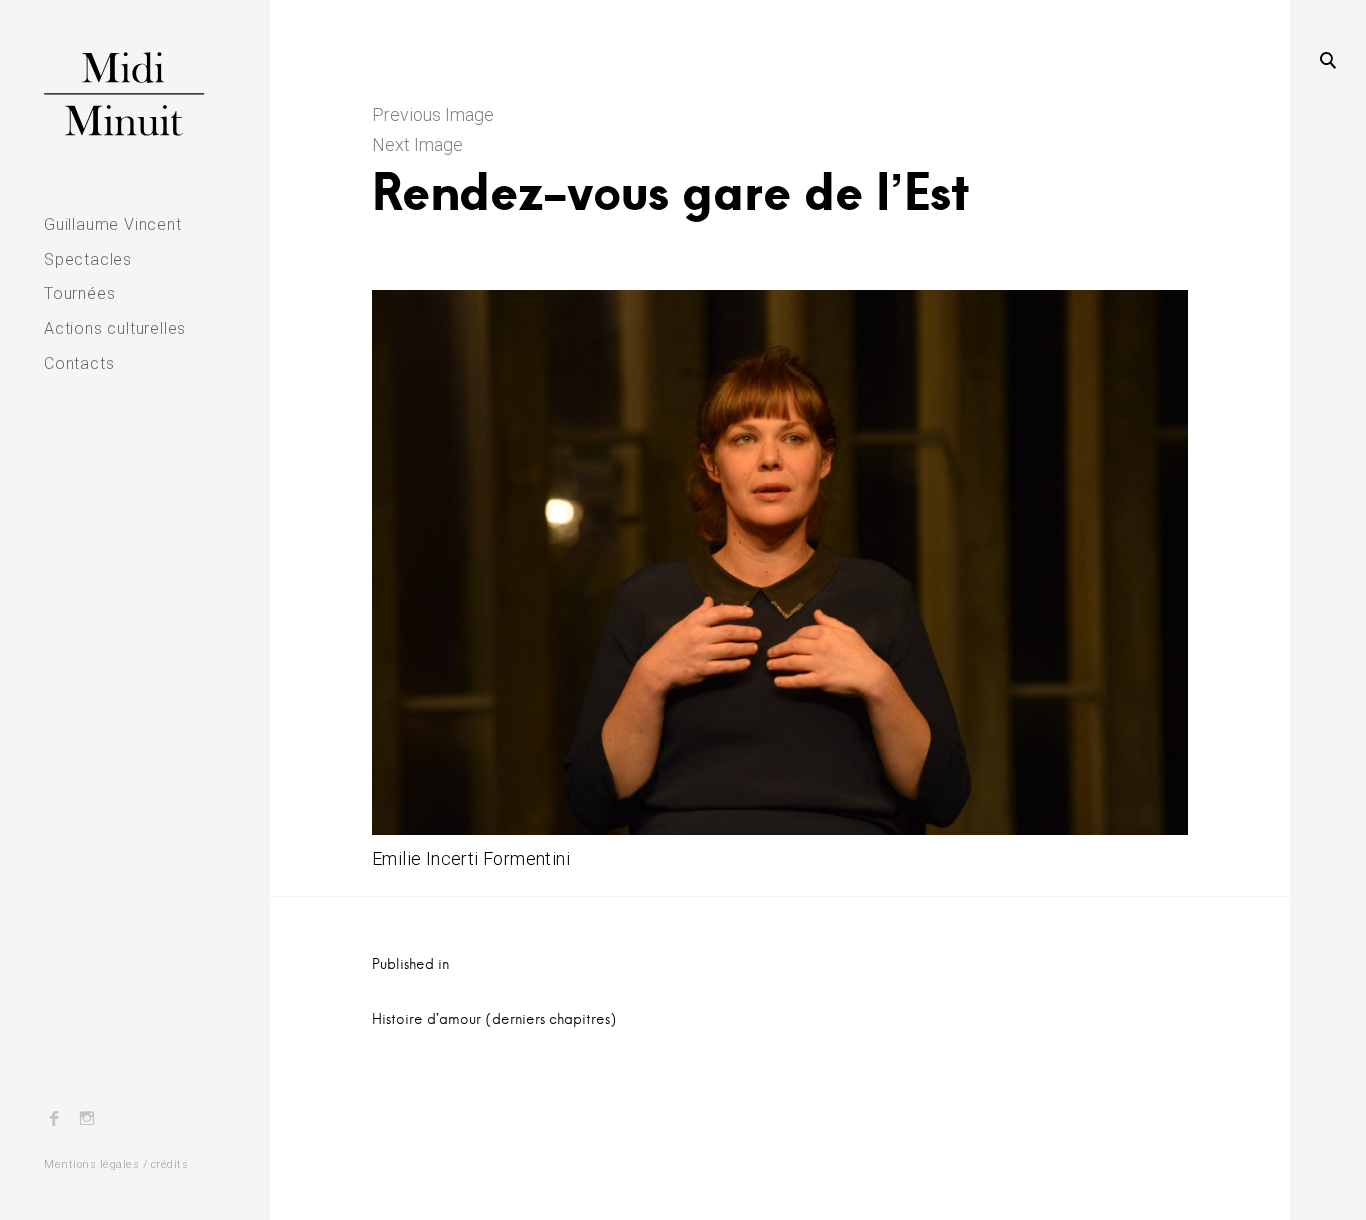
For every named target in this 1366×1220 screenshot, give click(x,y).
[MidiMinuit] (135, 94)
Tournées (79, 293)
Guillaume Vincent (113, 224)
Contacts (79, 363)
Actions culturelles (115, 328)
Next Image (417, 144)
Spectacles (88, 259)
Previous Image (433, 114)
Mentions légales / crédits (116, 1164)
